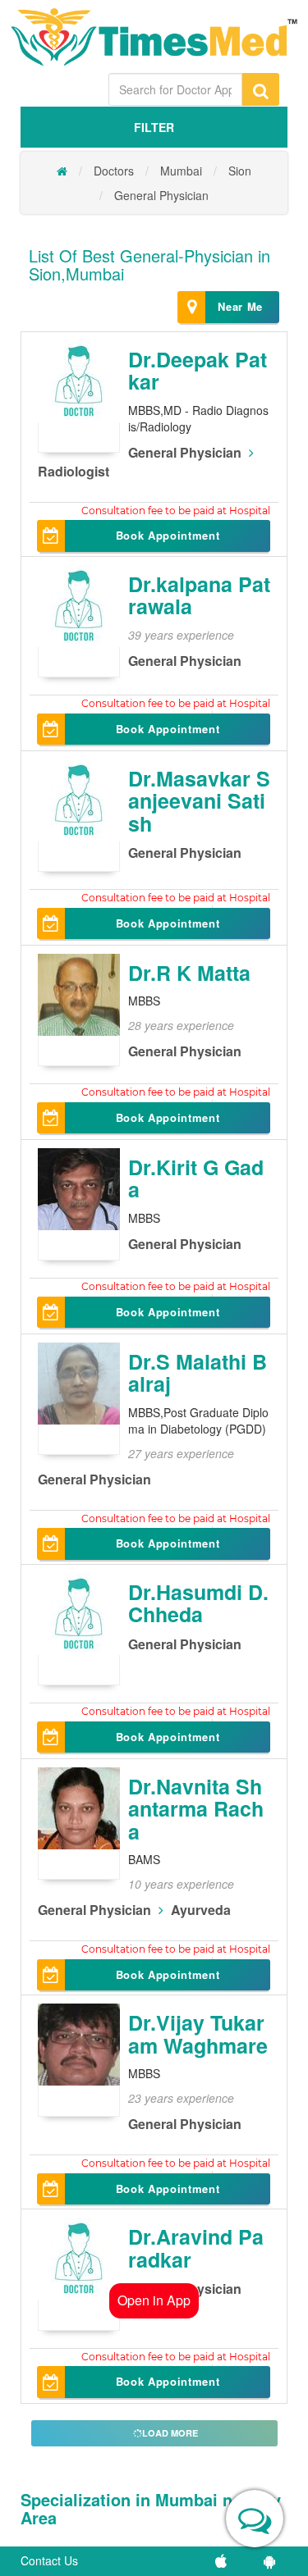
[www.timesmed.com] (62, 171)
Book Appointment (168, 535)
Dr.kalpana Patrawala (199, 595)
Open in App (154, 2300)
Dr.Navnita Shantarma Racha (196, 1809)
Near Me (240, 306)
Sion (240, 171)
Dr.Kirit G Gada (196, 1179)
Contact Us (49, 2560)
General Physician (161, 195)
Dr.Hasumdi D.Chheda (198, 1603)
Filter (154, 127)
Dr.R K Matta (189, 973)
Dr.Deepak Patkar (198, 371)
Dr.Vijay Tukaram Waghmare (198, 2034)
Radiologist (74, 471)
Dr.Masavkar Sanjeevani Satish (199, 801)
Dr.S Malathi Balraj (198, 1373)
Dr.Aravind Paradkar (196, 2248)
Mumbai (181, 171)
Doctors (114, 171)
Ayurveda (201, 1910)
